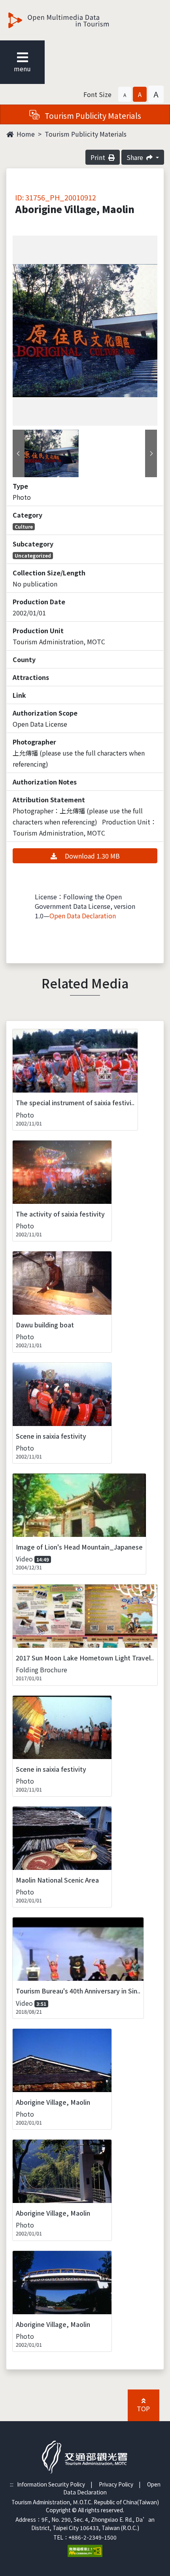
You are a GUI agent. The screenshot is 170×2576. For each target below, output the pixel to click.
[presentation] (19, 453)
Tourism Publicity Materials (86, 134)
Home (25, 134)
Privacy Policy (116, 2484)
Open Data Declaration (83, 916)
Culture (24, 526)
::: (12, 2484)
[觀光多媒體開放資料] (72, 20)
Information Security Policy (51, 2484)
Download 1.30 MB (92, 856)
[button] (125, 94)
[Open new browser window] (85, 2550)
